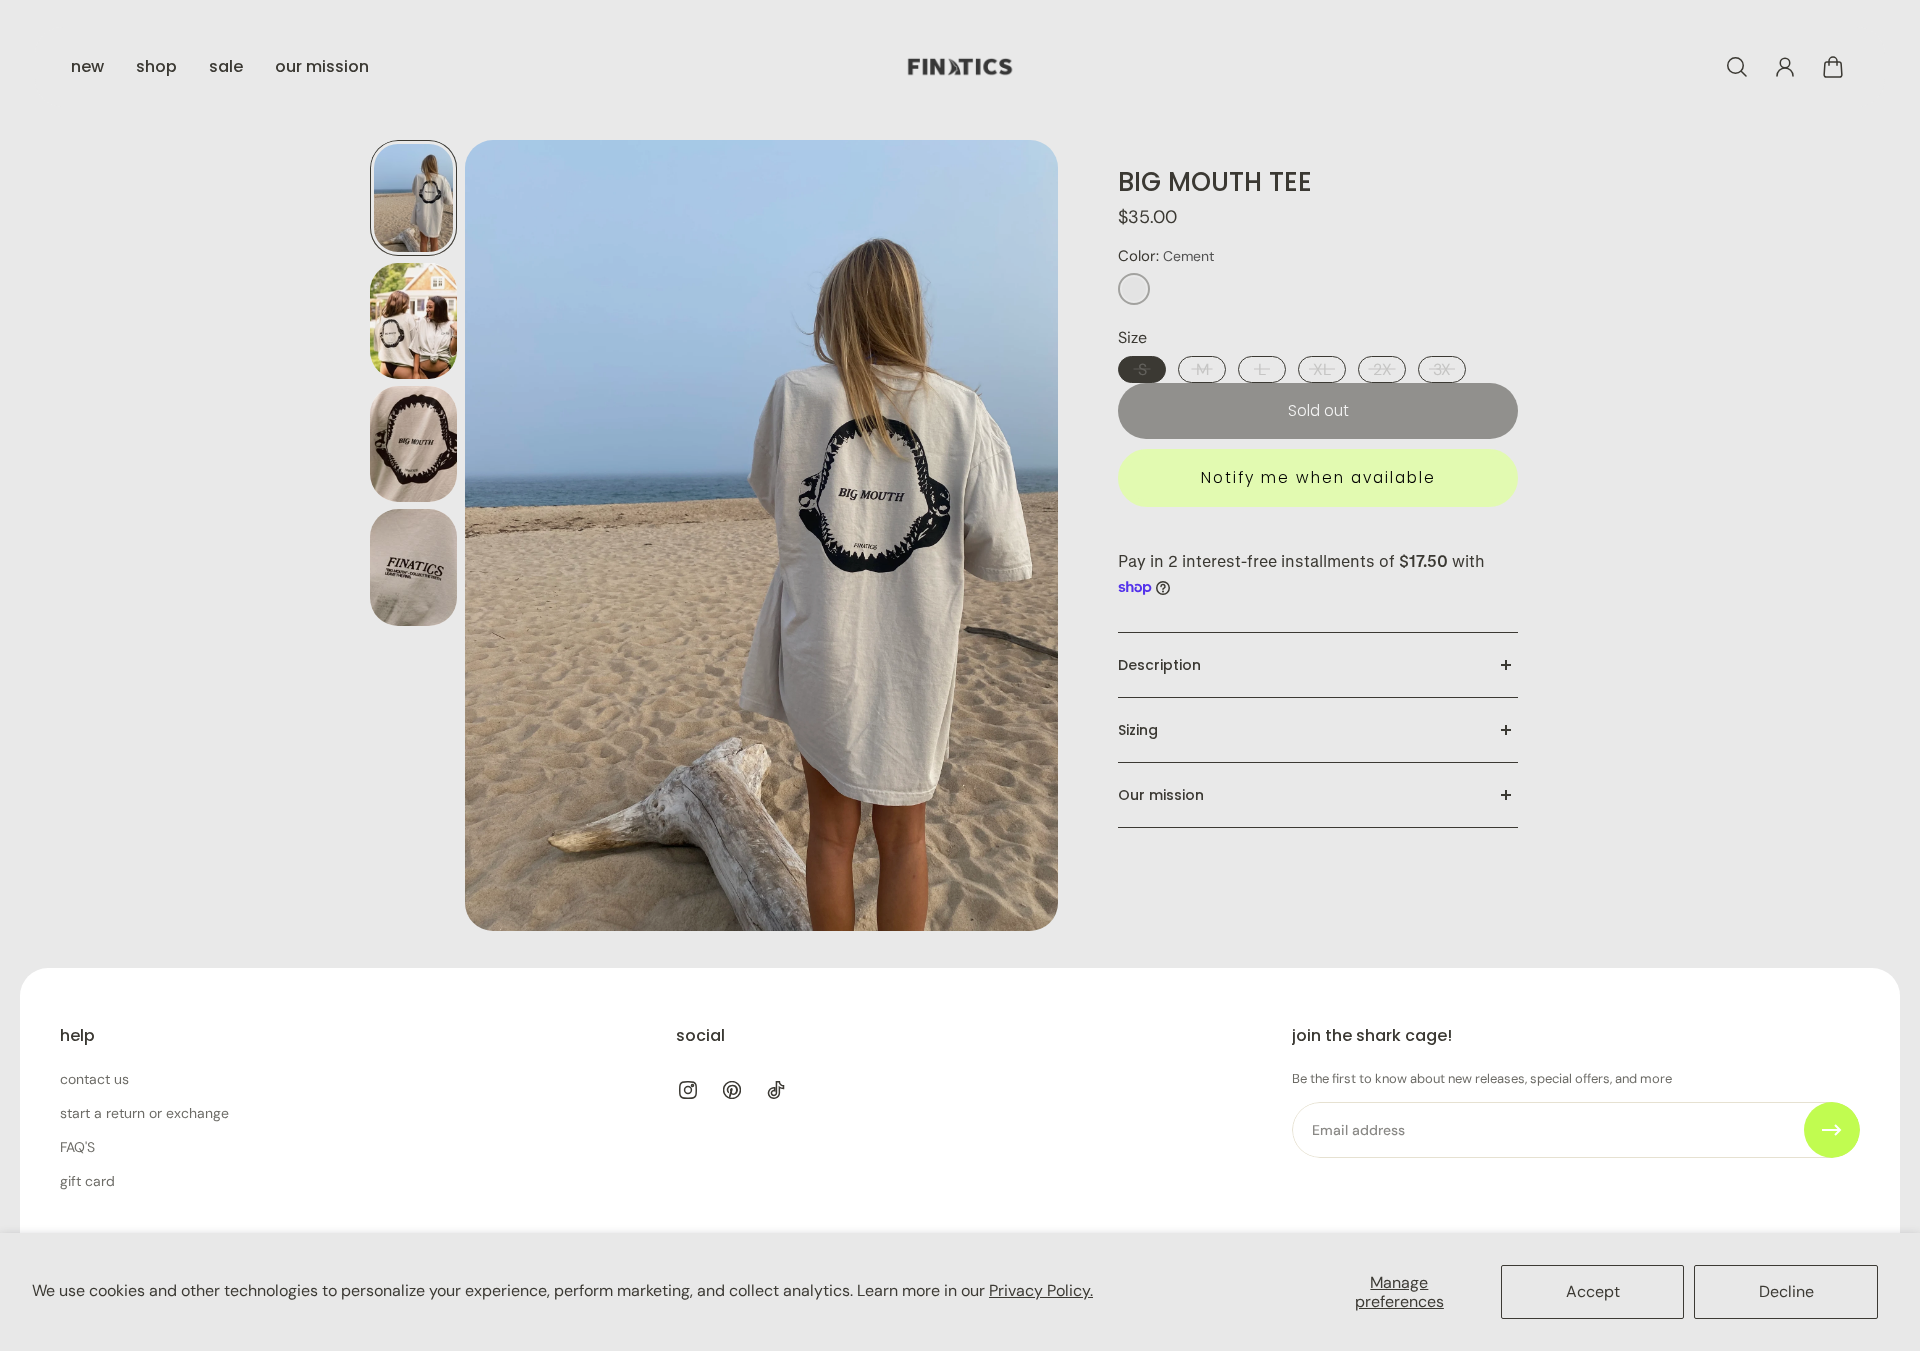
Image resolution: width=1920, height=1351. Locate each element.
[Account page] (1785, 67)
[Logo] (960, 67)
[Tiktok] (776, 1090)
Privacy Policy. (1041, 1290)
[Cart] (1833, 67)
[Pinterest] (732, 1090)
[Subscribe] (1832, 1130)
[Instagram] (688, 1090)
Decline (1786, 1291)
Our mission (1161, 795)
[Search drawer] (1737, 67)
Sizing (1138, 730)
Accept (1593, 1291)
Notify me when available (1318, 477)
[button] (1134, 289)
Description (1159, 665)
